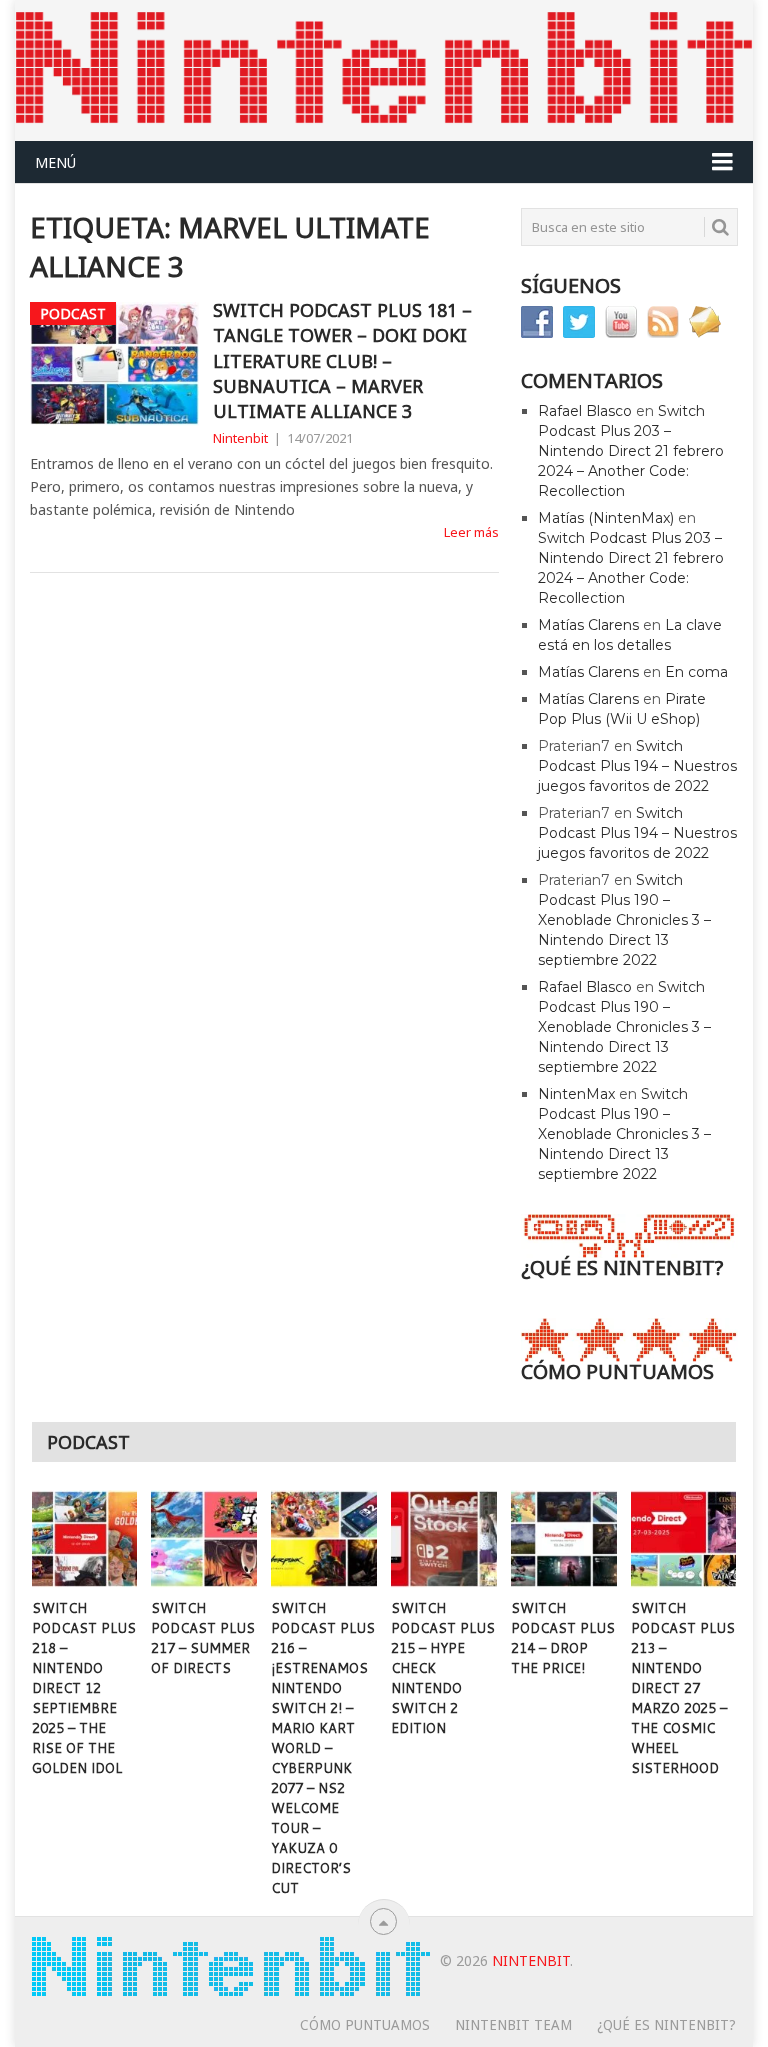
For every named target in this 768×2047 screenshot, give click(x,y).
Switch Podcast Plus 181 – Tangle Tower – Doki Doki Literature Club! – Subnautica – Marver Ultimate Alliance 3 (342, 360)
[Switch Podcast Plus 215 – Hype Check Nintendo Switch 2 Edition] (444, 1539)
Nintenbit (240, 438)
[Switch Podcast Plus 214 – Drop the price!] (564, 1539)
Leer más (471, 532)
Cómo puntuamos (365, 2025)
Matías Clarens (588, 625)
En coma (696, 672)
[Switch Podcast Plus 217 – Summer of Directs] (204, 1539)
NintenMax (576, 1094)
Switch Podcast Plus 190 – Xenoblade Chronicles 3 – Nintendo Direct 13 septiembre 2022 (624, 920)
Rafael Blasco (585, 411)
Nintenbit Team (513, 2025)
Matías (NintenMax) (606, 518)
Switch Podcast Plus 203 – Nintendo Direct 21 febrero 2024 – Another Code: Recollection (631, 451)
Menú (55, 162)
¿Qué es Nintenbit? (666, 2025)
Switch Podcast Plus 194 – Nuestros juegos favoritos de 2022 (637, 766)
